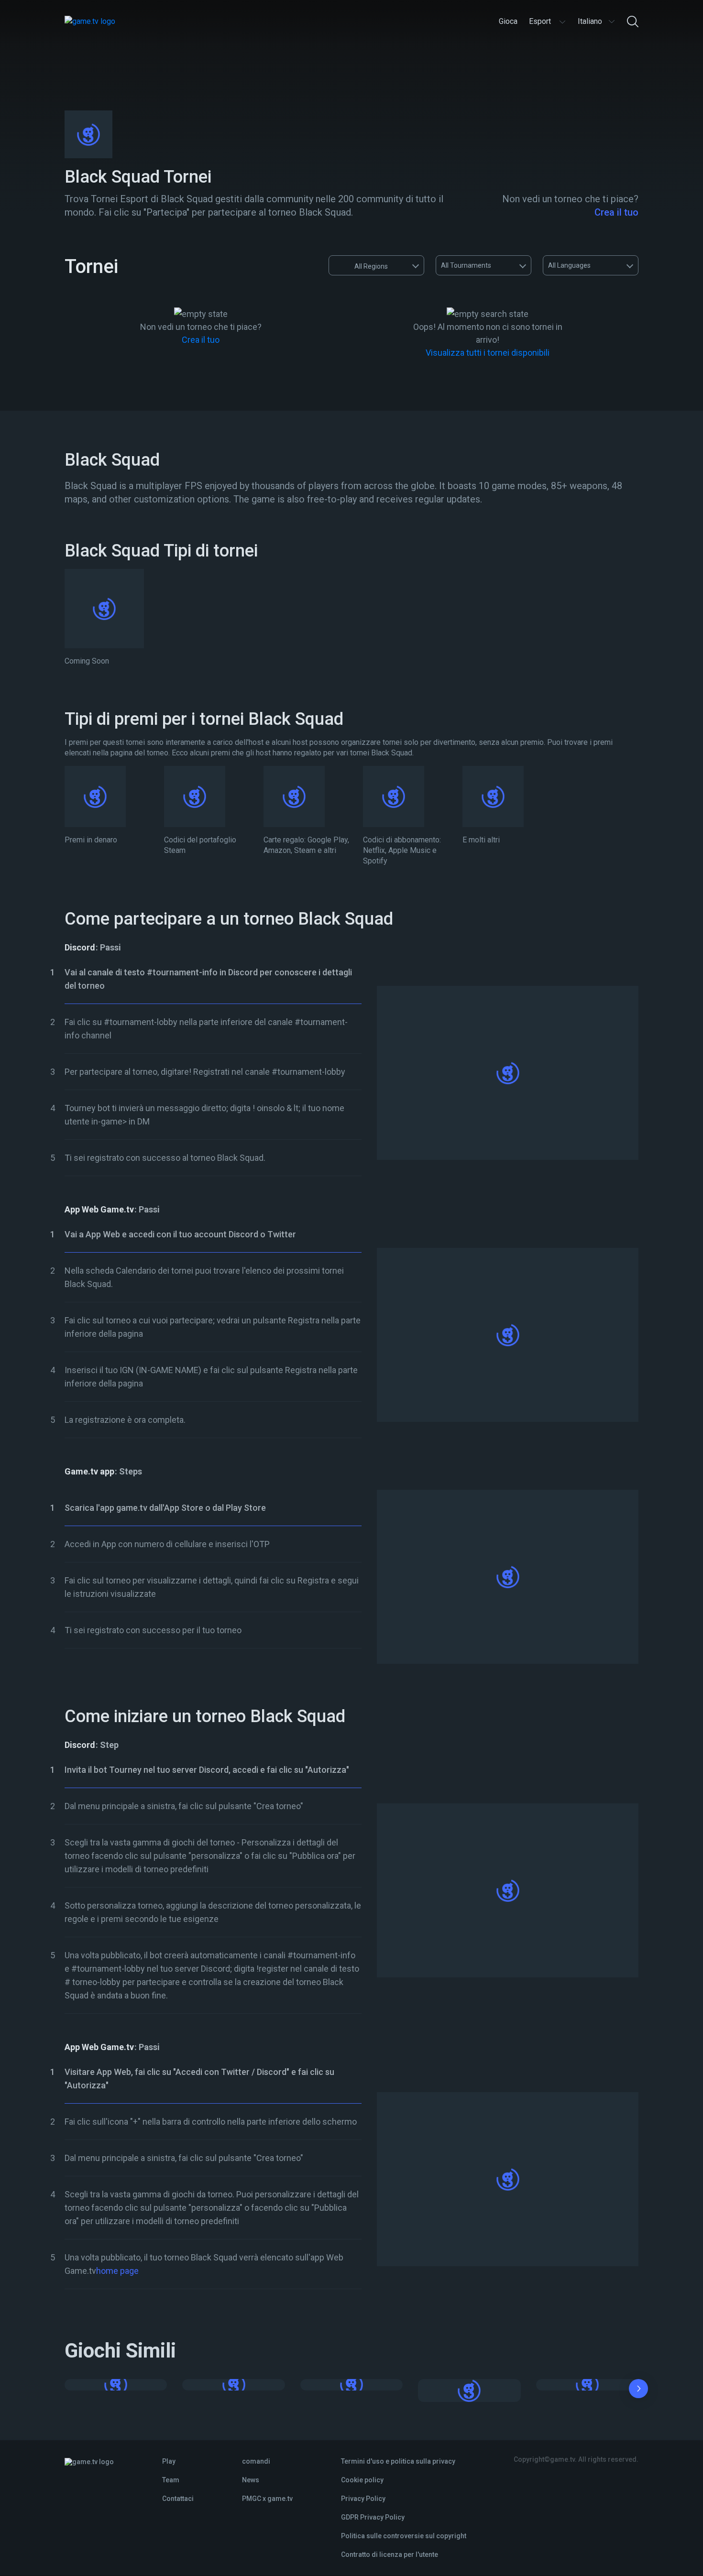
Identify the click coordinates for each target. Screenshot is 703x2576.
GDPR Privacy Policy (373, 2517)
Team (171, 2480)
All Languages (569, 265)
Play (169, 2461)
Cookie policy (362, 2480)
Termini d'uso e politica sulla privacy (398, 2461)
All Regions (371, 266)
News (251, 2480)
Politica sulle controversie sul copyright (404, 2536)
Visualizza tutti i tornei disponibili (488, 353)
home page (117, 2271)
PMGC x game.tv (267, 2499)
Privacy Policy (363, 2499)
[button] (638, 2390)
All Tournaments (466, 265)
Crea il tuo (616, 212)
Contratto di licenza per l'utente (390, 2554)
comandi (256, 2461)
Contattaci (178, 2499)
